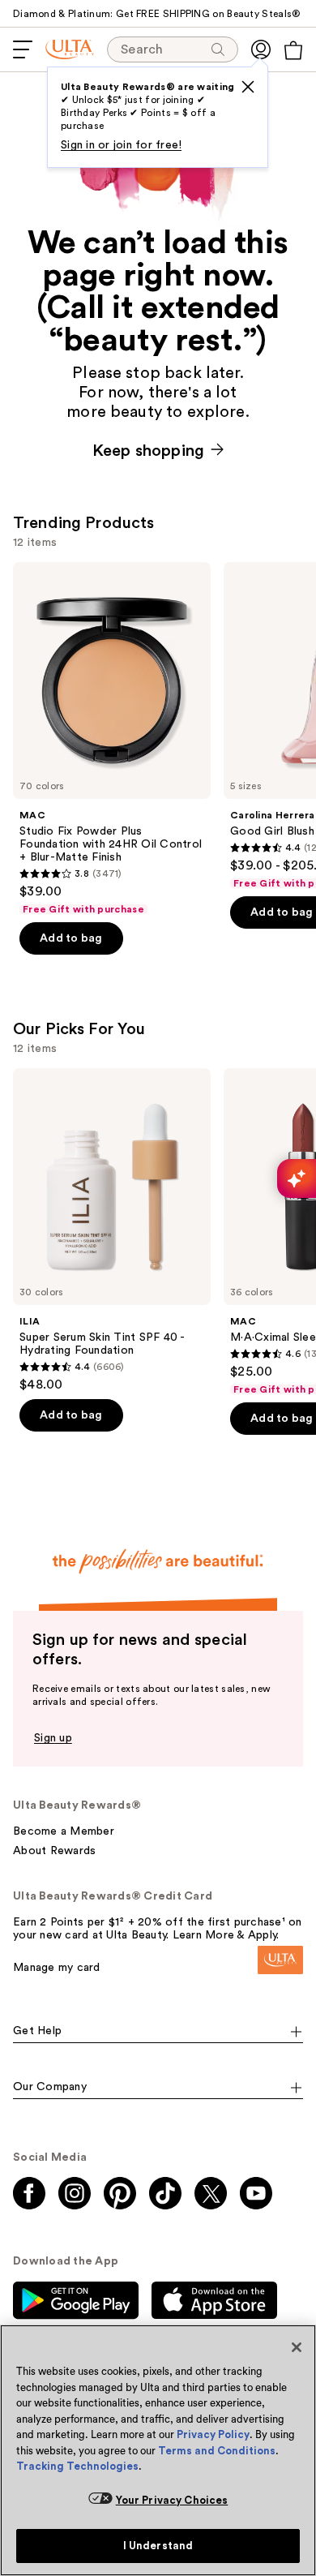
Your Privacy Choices (172, 2500)
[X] (248, 87)
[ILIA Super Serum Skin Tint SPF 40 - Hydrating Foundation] (112, 1230)
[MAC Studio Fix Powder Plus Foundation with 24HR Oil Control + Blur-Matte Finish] (112, 739)
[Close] (297, 2347)
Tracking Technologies (77, 2466)
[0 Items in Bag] (293, 50)
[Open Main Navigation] (23, 49)
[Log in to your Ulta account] (261, 49)
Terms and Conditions (217, 2451)
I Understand (158, 2546)
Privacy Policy (213, 2434)
